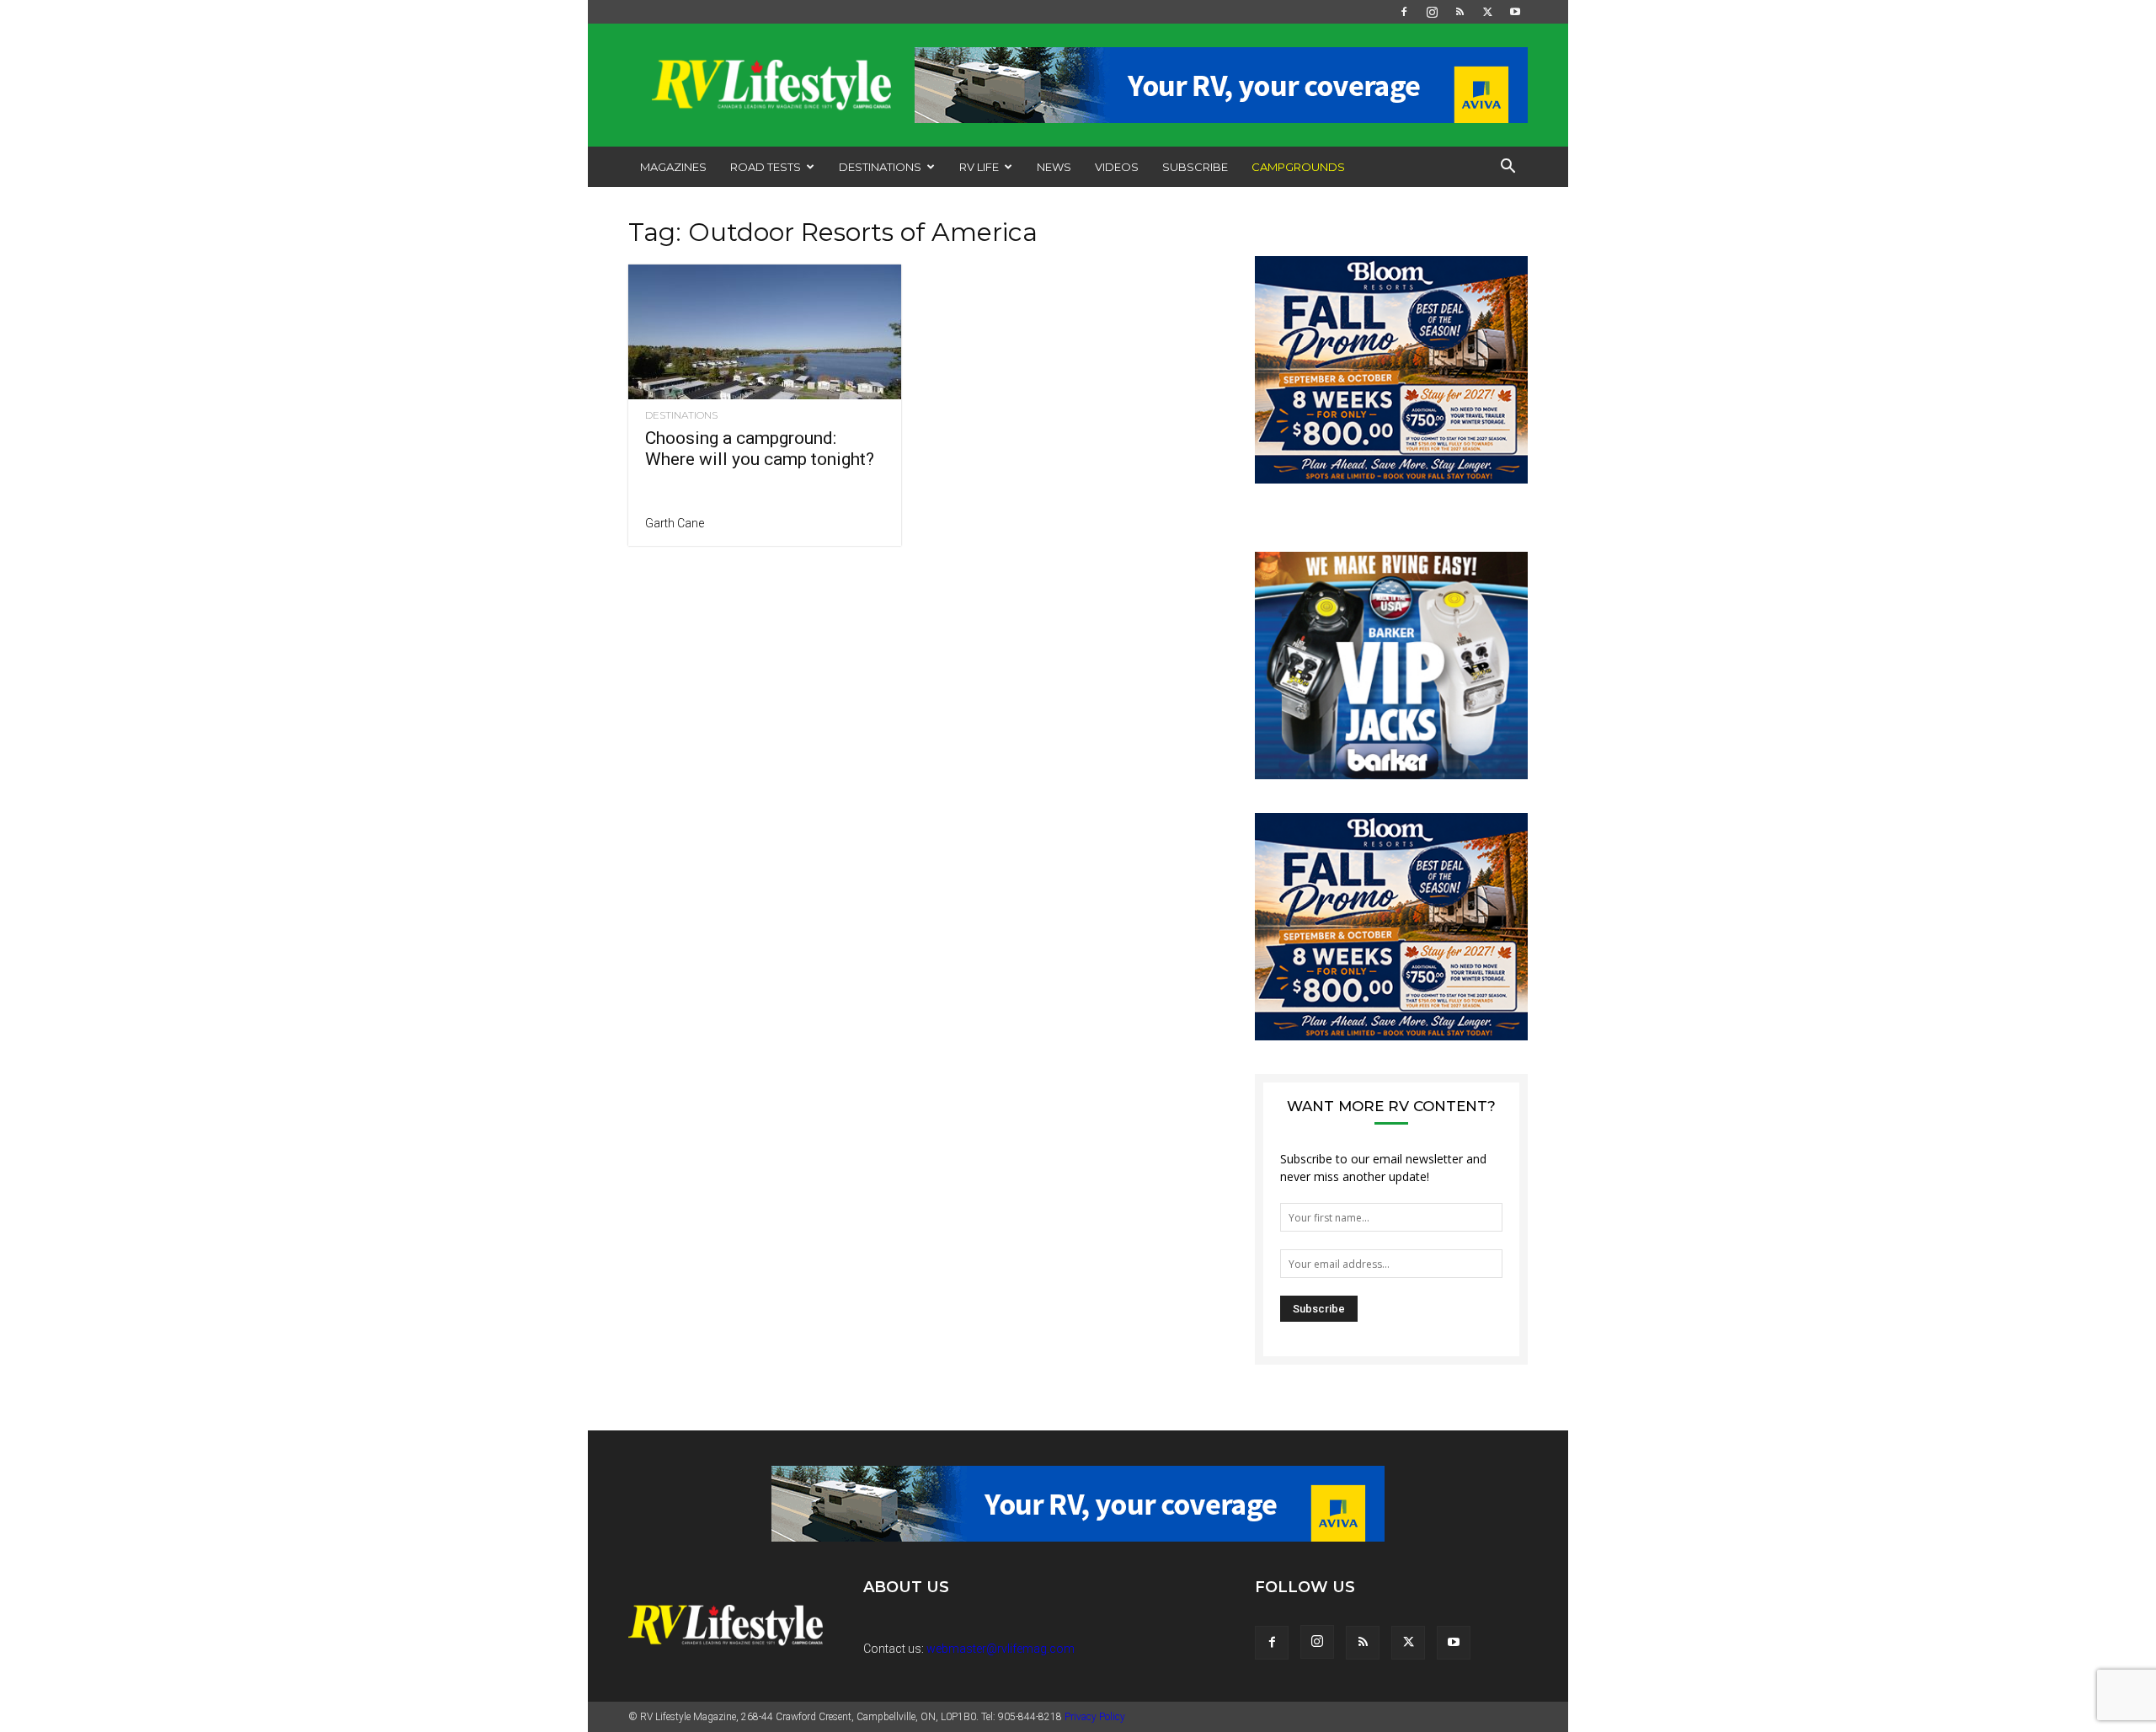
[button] (1508, 168)
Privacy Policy (1095, 1717)
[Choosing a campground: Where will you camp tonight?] (765, 332)
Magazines (673, 167)
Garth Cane (675, 523)
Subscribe (1195, 167)
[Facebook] (1404, 12)
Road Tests (766, 167)
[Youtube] (1515, 12)
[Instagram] (1432, 12)
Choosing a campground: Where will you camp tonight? (760, 449)
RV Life (979, 167)
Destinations (880, 167)
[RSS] (1460, 12)
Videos (1117, 167)
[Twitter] (1487, 12)
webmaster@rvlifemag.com (1001, 1649)
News (1054, 167)
